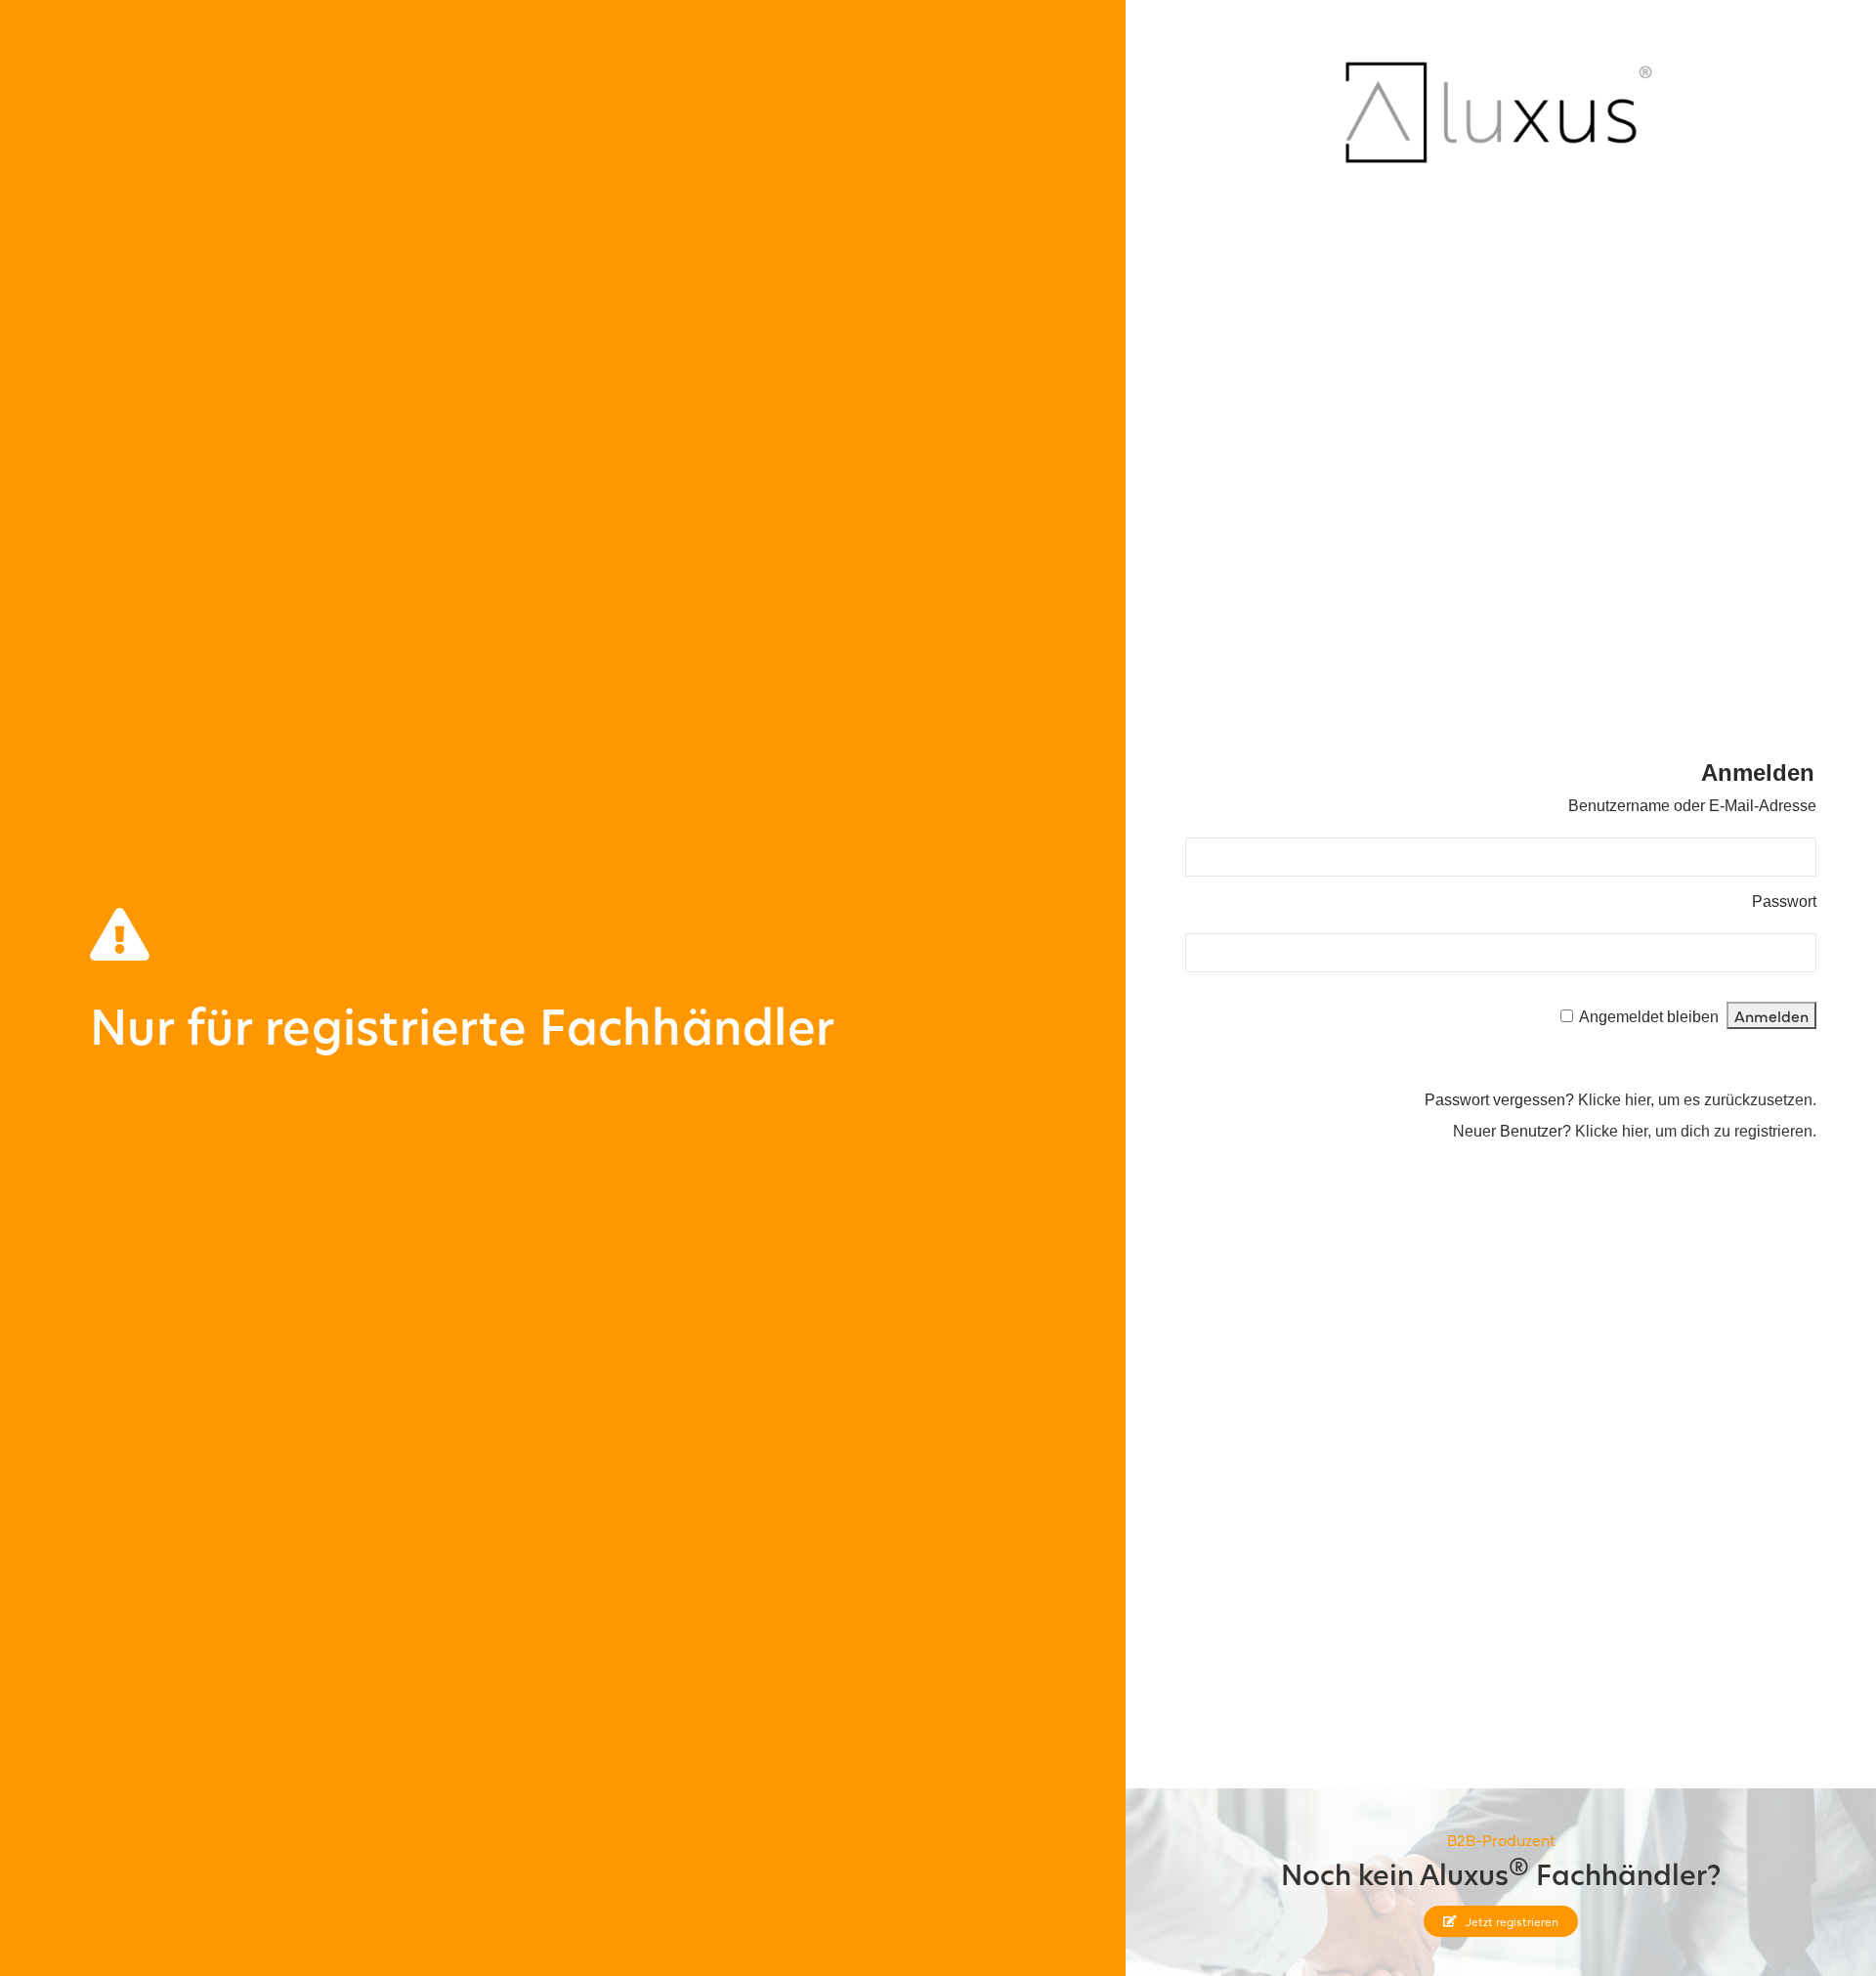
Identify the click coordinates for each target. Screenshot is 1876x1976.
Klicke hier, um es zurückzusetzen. (1697, 1100)
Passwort (1784, 902)
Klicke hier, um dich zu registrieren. (1696, 1131)
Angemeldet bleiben (1649, 1017)
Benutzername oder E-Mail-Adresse (1692, 806)
